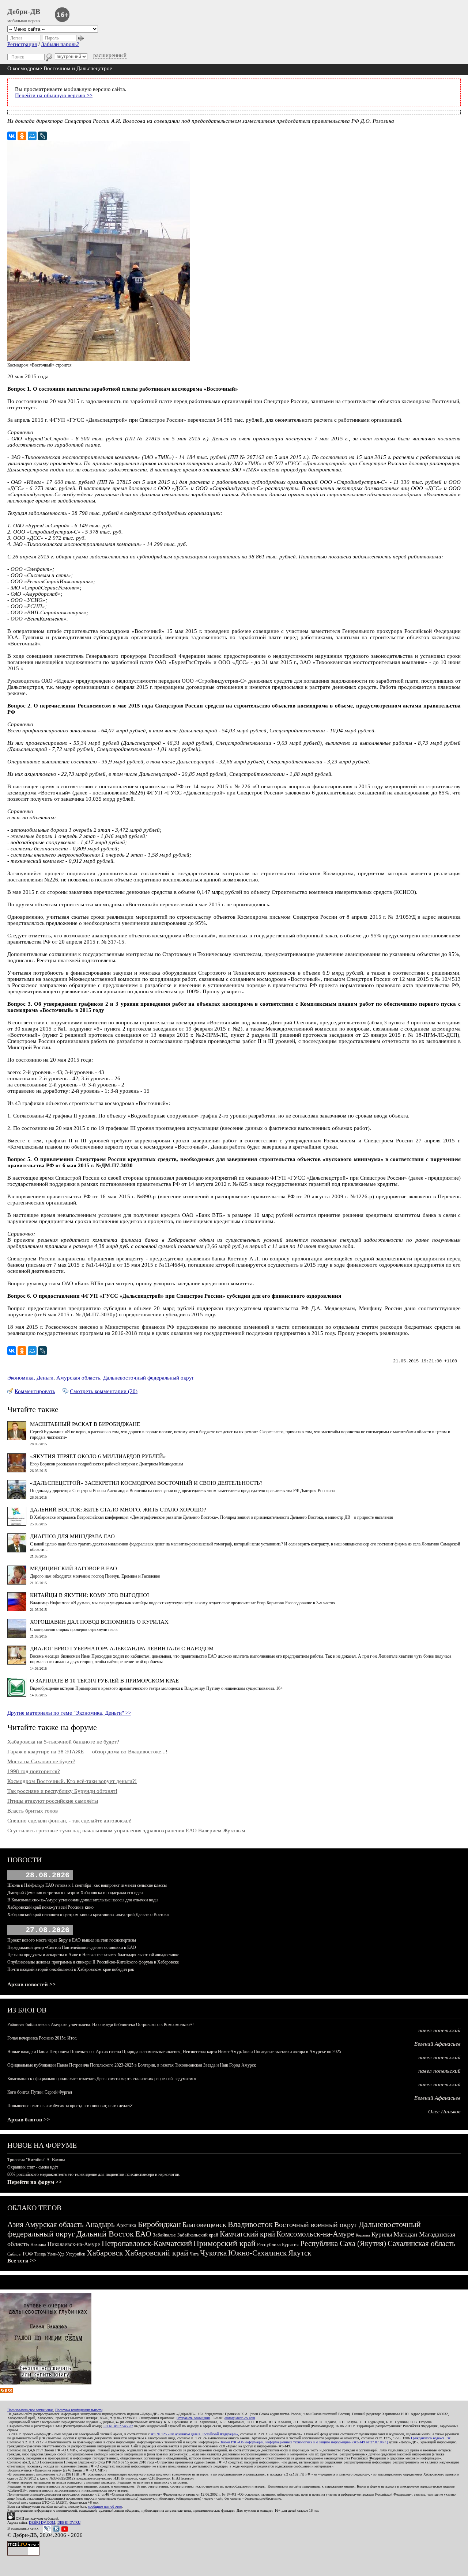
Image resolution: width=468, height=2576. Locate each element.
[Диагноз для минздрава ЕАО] (17, 1551)
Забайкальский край (198, 2235)
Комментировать (35, 1391)
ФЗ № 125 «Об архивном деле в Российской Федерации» (194, 2434)
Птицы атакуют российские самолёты (53, 1801)
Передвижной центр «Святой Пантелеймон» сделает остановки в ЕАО (72, 1947)
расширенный (110, 55)
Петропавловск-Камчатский (147, 2243)
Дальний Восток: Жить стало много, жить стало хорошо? (118, 1510)
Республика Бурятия (278, 2244)
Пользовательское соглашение (30, 2410)
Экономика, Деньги (30, 1378)
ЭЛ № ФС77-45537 (118, 2426)
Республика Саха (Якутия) (343, 2243)
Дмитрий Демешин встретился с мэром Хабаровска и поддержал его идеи (75, 1893)
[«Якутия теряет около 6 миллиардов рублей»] (17, 1471)
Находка (38, 2245)
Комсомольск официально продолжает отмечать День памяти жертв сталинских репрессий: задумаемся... (103, 2079)
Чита (194, 2254)
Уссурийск (76, 2254)
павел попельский (439, 2030)
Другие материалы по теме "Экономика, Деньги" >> (69, 1713)
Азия (15, 2224)
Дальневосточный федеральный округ (149, 1378)
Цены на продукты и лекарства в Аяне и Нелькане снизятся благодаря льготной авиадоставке (93, 1955)
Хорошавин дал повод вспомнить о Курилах (99, 1622)
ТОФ (27, 2254)
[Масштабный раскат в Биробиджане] (17, 1438)
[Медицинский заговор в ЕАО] (17, 1583)
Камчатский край (247, 2234)
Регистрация (22, 44)
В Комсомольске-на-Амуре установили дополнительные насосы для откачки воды (83, 1900)
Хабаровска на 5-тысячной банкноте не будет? (63, 1742)
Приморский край (224, 2243)
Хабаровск (105, 2253)
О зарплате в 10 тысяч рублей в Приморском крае (104, 1681)
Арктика (126, 2225)
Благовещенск (204, 2224)
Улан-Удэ (56, 2254)
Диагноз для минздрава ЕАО (72, 1536)
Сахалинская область (422, 2243)
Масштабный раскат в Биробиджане (85, 1424)
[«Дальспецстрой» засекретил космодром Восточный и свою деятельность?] (17, 1497)
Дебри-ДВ (24, 11)
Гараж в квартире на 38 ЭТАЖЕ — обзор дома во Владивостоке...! (87, 1752)
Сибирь (14, 2254)
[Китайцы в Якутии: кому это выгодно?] (17, 1609)
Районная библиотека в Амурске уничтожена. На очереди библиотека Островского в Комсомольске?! (101, 2025)
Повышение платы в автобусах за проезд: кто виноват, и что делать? (70, 2106)
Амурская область (78, 1378)
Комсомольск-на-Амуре (315, 2234)
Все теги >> (22, 2261)
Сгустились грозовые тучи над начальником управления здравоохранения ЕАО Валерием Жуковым (126, 1830)
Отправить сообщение (193, 2418)
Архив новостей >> (32, 1984)
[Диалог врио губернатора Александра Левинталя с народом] (17, 1663)
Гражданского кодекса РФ (431, 2438)
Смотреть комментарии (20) (104, 1391)
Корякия (363, 2235)
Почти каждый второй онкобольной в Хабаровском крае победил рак (71, 1969)
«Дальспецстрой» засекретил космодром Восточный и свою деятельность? (146, 1483)
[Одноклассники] (22, 136)
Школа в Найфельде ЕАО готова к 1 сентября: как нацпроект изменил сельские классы (87, 1885)
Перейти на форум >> (35, 2182)
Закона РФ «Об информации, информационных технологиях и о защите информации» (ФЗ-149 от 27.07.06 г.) (304, 2442)
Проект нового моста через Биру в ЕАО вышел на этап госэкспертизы (72, 1940)
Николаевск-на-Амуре (74, 2244)
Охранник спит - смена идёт (33, 2167)
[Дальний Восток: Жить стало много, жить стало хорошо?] (17, 1524)
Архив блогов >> (29, 2120)
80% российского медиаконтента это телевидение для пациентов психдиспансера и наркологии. (94, 2174)
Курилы (382, 2234)
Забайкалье (164, 2235)
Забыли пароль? (60, 44)
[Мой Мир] (32, 136)
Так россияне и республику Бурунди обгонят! (62, 1791)
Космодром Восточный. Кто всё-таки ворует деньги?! (72, 1781)
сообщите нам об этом (105, 2506)
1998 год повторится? (34, 1771)
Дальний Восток (105, 2234)
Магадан (405, 2234)
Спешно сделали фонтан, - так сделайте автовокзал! (69, 1821)
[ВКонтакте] (12, 136)
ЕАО (143, 2234)
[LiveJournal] (42, 136)
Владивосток (250, 2224)
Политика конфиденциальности (79, 2410)
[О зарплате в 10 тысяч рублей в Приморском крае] (17, 1695)
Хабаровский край (156, 2253)
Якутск (300, 2253)
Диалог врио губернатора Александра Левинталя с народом (122, 1649)
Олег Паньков (444, 2112)
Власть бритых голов (33, 1811)
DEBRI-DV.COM (42, 2522)
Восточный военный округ (316, 2224)
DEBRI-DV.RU (69, 2522)
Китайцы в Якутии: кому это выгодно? (90, 1595)
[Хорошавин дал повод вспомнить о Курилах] (17, 1636)
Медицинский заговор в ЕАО (73, 1568)
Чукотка (213, 2253)
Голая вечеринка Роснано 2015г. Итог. (42, 2038)
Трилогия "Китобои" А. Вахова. (37, 2160)
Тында (40, 2254)
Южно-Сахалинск (257, 2253)
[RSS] (7, 2391)
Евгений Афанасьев (437, 2044)
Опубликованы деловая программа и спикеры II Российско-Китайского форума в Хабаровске (93, 1962)
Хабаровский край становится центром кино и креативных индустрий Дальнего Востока (88, 1915)
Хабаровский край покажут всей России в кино (50, 1907)
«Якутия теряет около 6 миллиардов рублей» (98, 1456)
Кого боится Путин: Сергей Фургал (40, 2092)
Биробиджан (159, 2224)
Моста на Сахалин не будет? (41, 1761)
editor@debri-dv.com (240, 2418)
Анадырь (100, 2224)
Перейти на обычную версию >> (54, 95)
